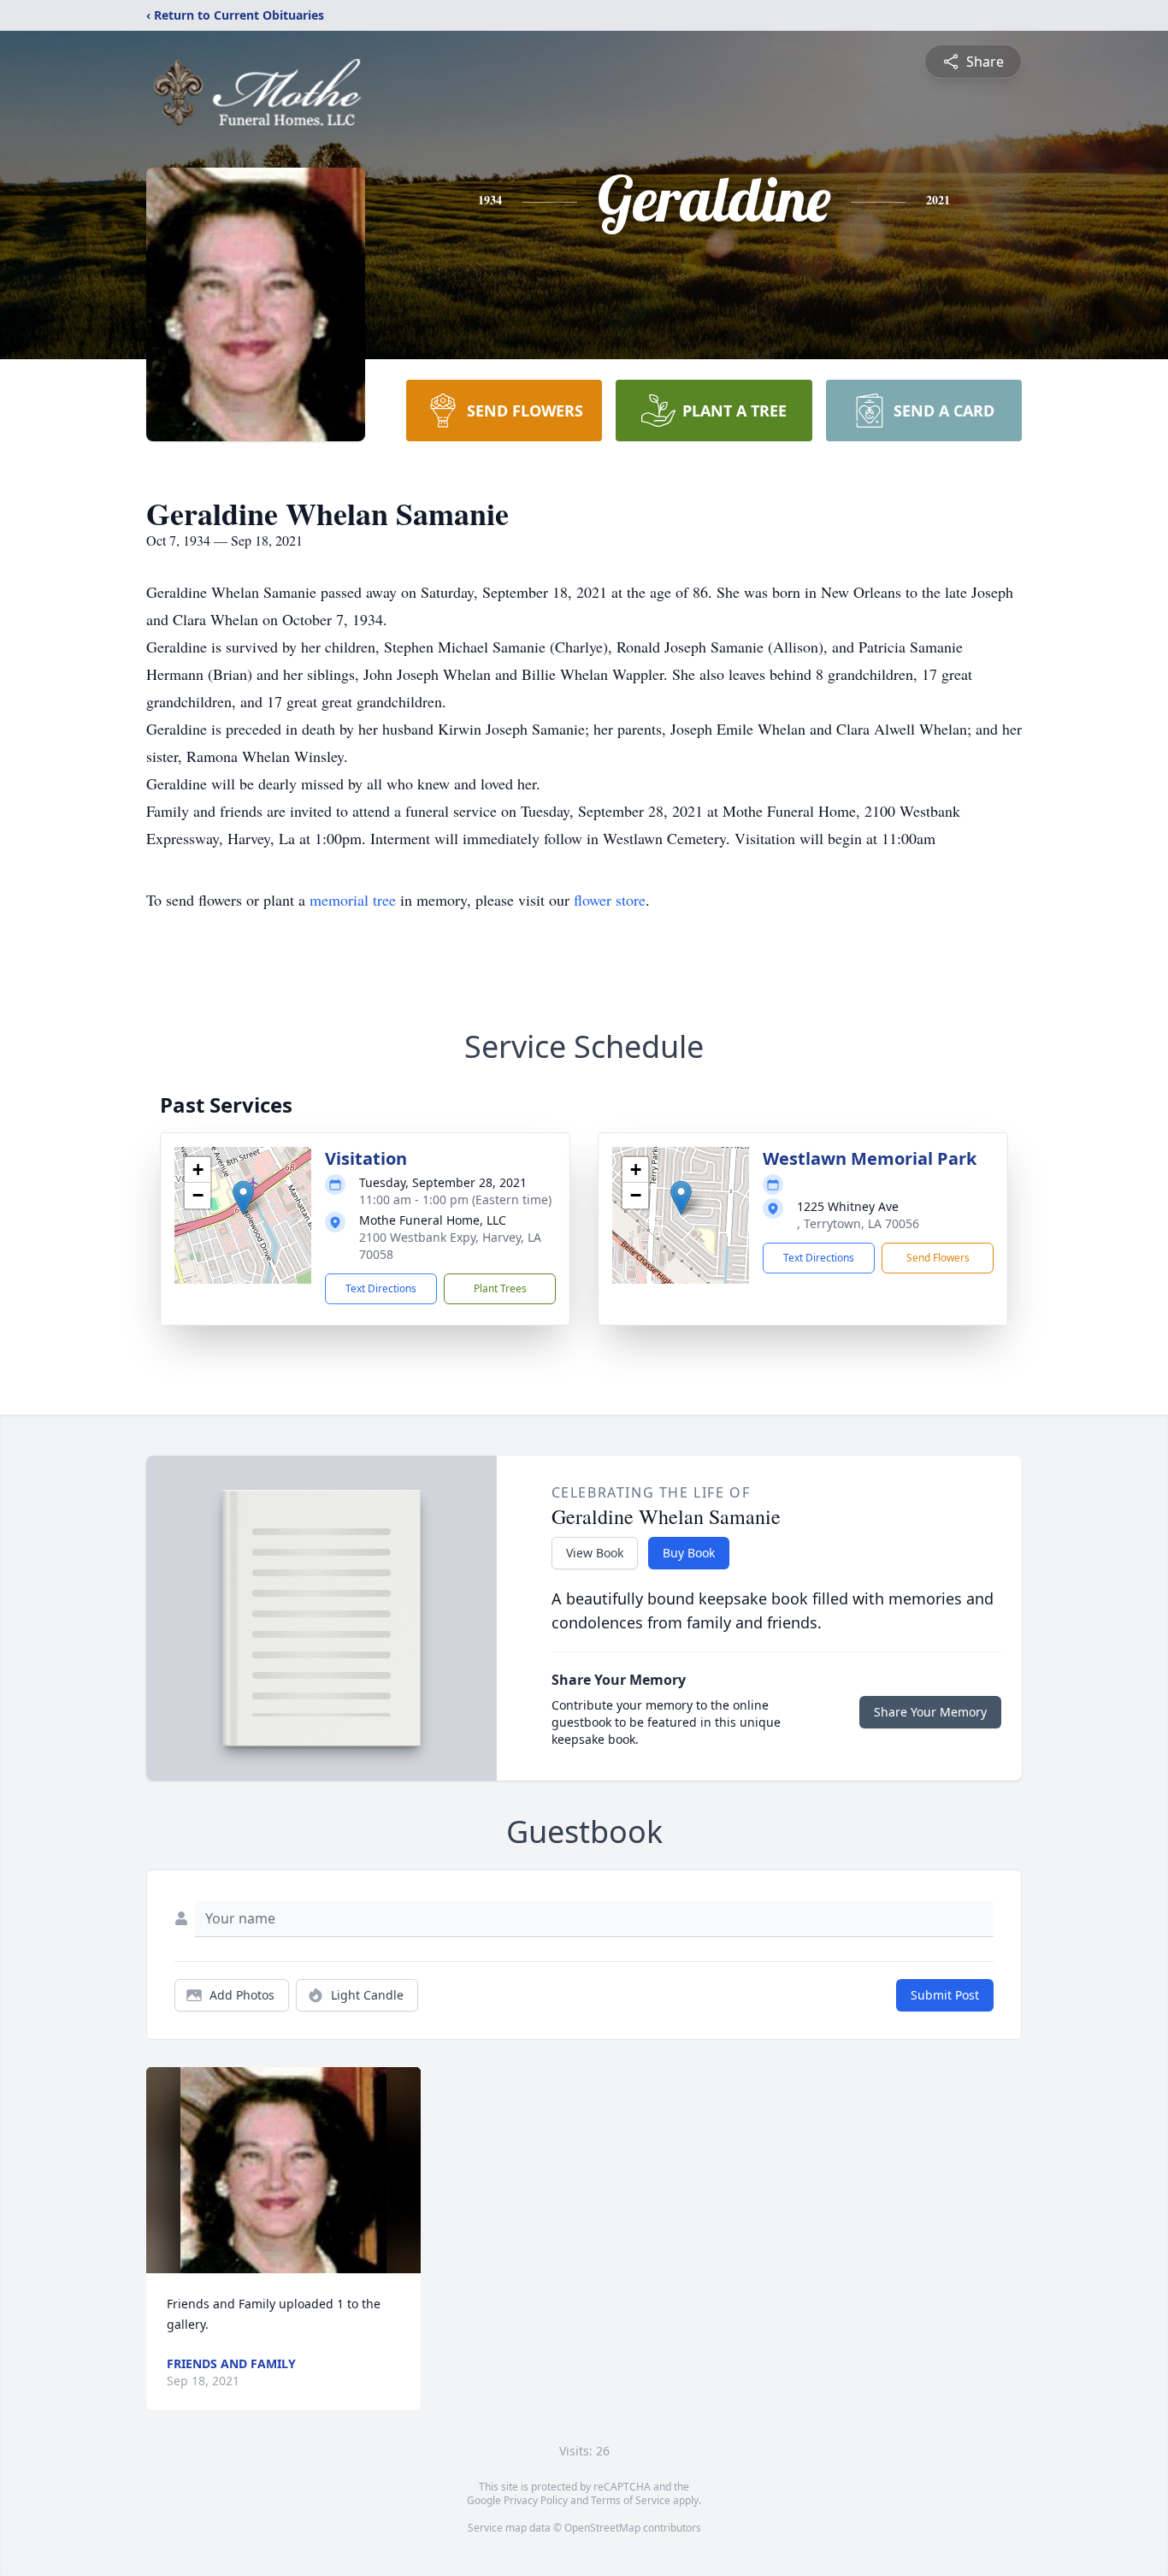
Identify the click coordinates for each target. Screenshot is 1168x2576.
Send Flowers (938, 1258)
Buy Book (689, 1553)
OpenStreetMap (602, 2528)
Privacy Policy (536, 2500)
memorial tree (353, 900)
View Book (595, 1553)
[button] (243, 1198)
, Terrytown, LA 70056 (858, 1223)
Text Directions (381, 1288)
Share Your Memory (930, 1712)
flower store (610, 900)
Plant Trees (500, 1288)
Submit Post (945, 1995)
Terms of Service (631, 2500)
